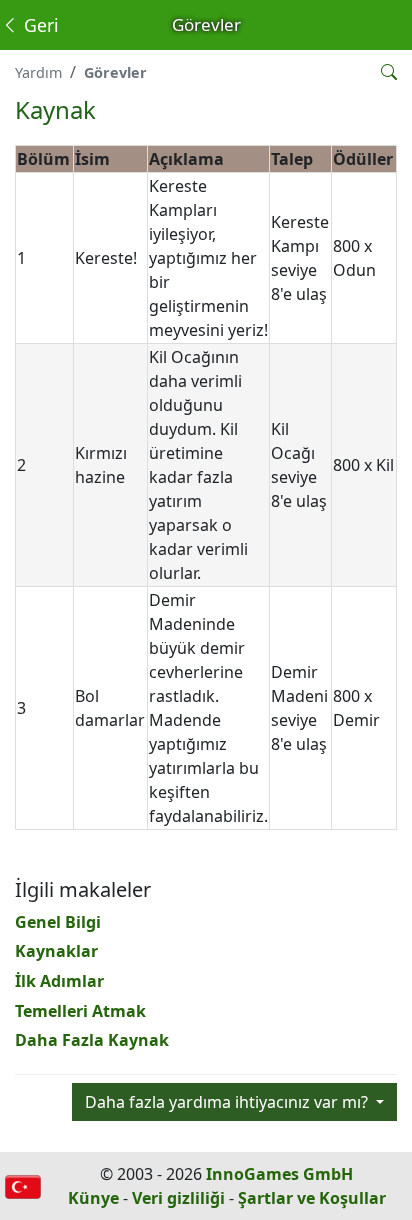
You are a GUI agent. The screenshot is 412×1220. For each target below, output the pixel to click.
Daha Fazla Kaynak (92, 1040)
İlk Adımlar (59, 981)
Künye (93, 1198)
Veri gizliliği (178, 1198)
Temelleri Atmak (80, 1011)
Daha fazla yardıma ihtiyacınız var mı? (228, 1102)
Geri (39, 25)
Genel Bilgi (58, 922)
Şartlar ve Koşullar (312, 1198)
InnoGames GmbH (279, 1174)
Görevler (115, 72)
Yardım (38, 72)
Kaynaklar (56, 951)
